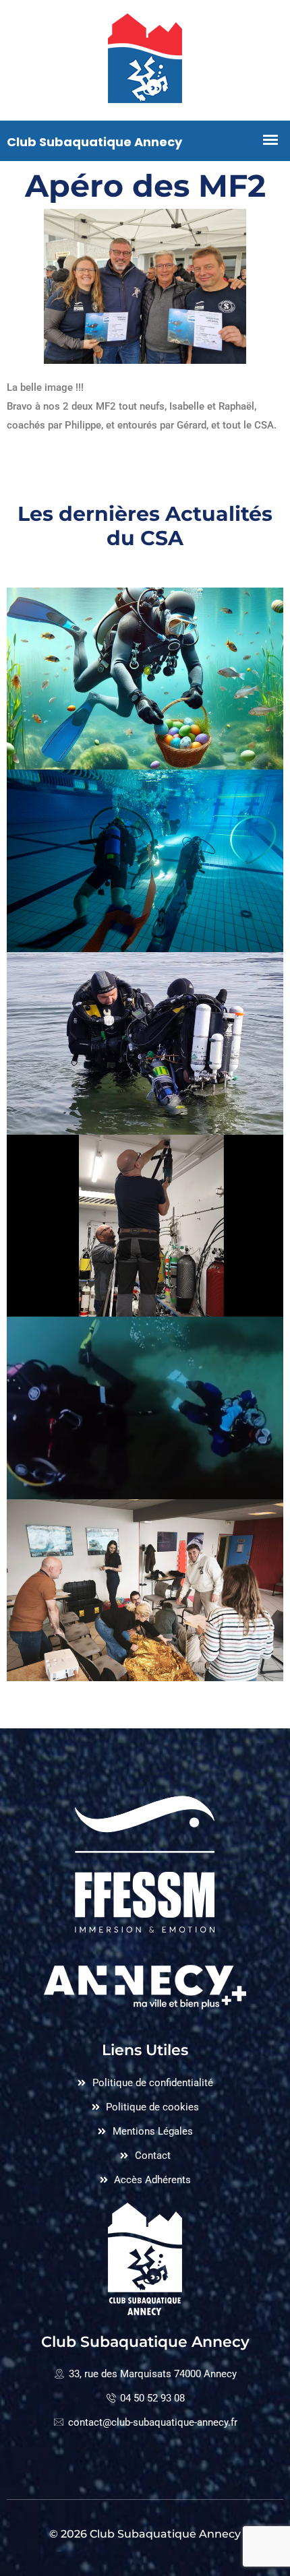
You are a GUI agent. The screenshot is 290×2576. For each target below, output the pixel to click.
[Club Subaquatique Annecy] (145, 60)
